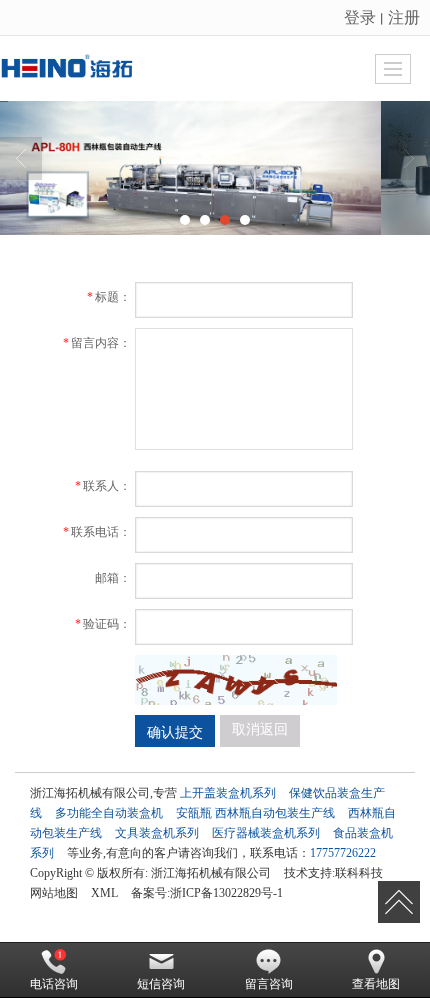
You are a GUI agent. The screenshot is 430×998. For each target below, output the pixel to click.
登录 (360, 16)
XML (104, 893)
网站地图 (54, 893)
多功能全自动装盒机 (109, 813)
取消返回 (260, 729)
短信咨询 (161, 984)
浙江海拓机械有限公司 (211, 873)
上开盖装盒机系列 (228, 793)
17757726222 (343, 853)
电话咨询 (54, 984)
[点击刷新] (236, 680)
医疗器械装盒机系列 (266, 833)
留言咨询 (269, 984)
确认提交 (175, 731)
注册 (404, 16)
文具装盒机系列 (157, 833)
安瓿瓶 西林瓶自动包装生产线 (255, 813)
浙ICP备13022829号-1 (226, 893)
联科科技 (359, 873)
